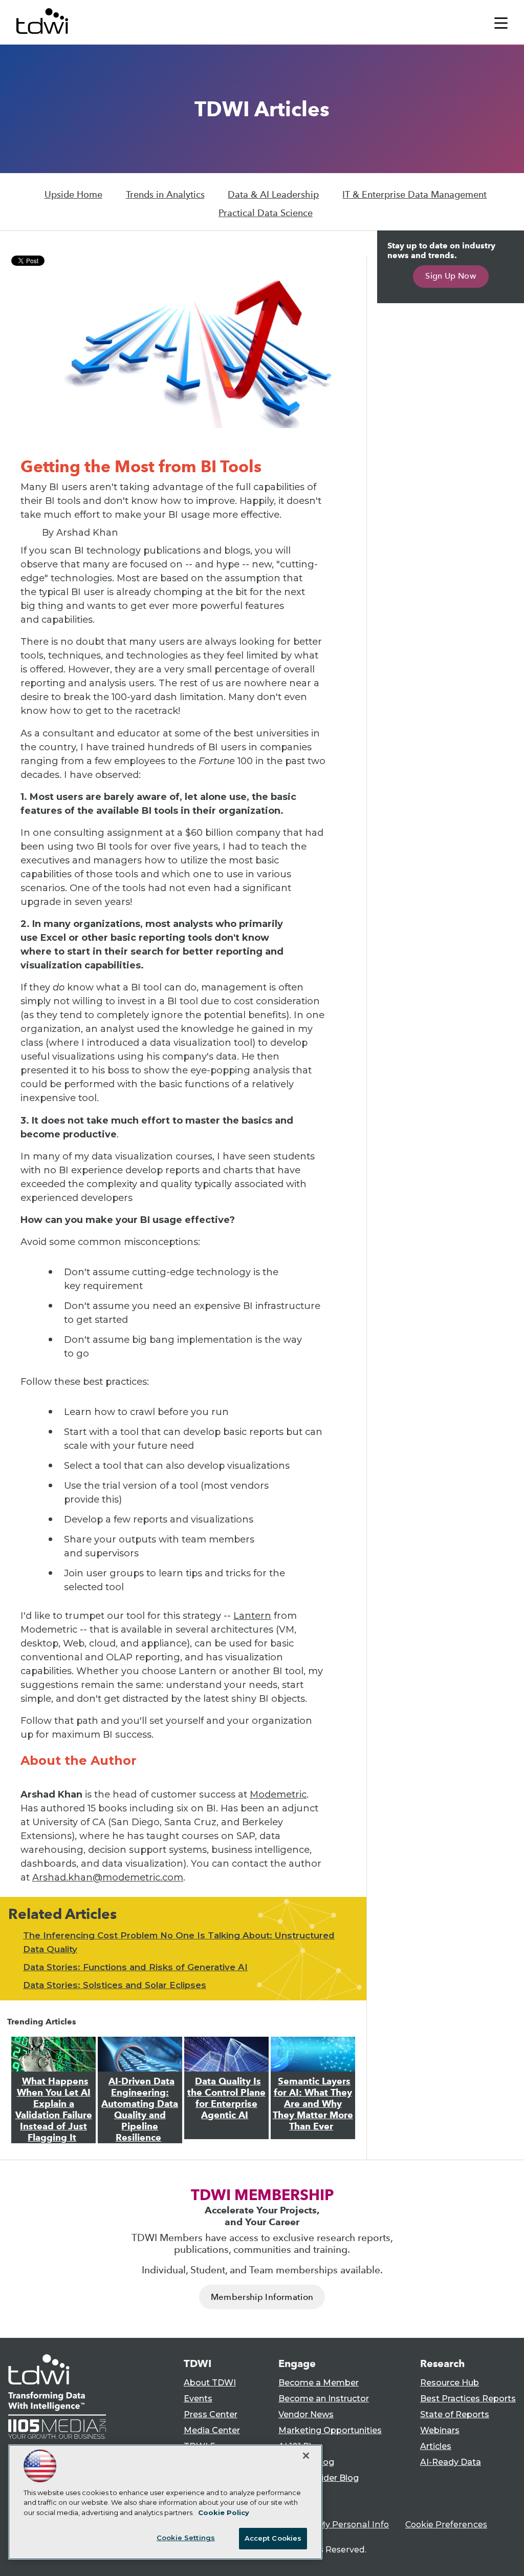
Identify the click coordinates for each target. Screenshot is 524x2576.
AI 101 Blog (300, 2446)
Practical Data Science (266, 213)
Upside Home (73, 195)
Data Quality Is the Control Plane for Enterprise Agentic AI (226, 2098)
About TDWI (210, 2383)
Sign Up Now (451, 276)
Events (198, 2399)
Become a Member (319, 2383)
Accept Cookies (273, 2538)
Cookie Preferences (446, 2525)
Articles (436, 2446)
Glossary (296, 2494)
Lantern (252, 1616)
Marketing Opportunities (330, 2430)
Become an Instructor (324, 2399)
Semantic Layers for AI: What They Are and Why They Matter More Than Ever (313, 2104)
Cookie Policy (224, 2512)
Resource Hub (450, 2383)
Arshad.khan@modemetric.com (108, 1877)
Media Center (212, 2430)
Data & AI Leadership (273, 195)
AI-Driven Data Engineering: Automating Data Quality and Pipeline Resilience (140, 2109)
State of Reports (455, 2414)
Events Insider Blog (319, 2478)
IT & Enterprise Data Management (414, 195)
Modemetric (278, 1794)
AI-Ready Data (451, 2462)
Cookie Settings (186, 2538)
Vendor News (306, 2414)
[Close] (306, 2456)
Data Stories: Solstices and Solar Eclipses (115, 1985)
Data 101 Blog (306, 2462)
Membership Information (262, 2297)
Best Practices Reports (468, 2399)
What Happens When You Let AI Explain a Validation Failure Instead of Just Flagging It (54, 2109)
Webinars (440, 2430)
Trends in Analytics (165, 195)
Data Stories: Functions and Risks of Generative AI (135, 1967)
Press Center (211, 2414)
